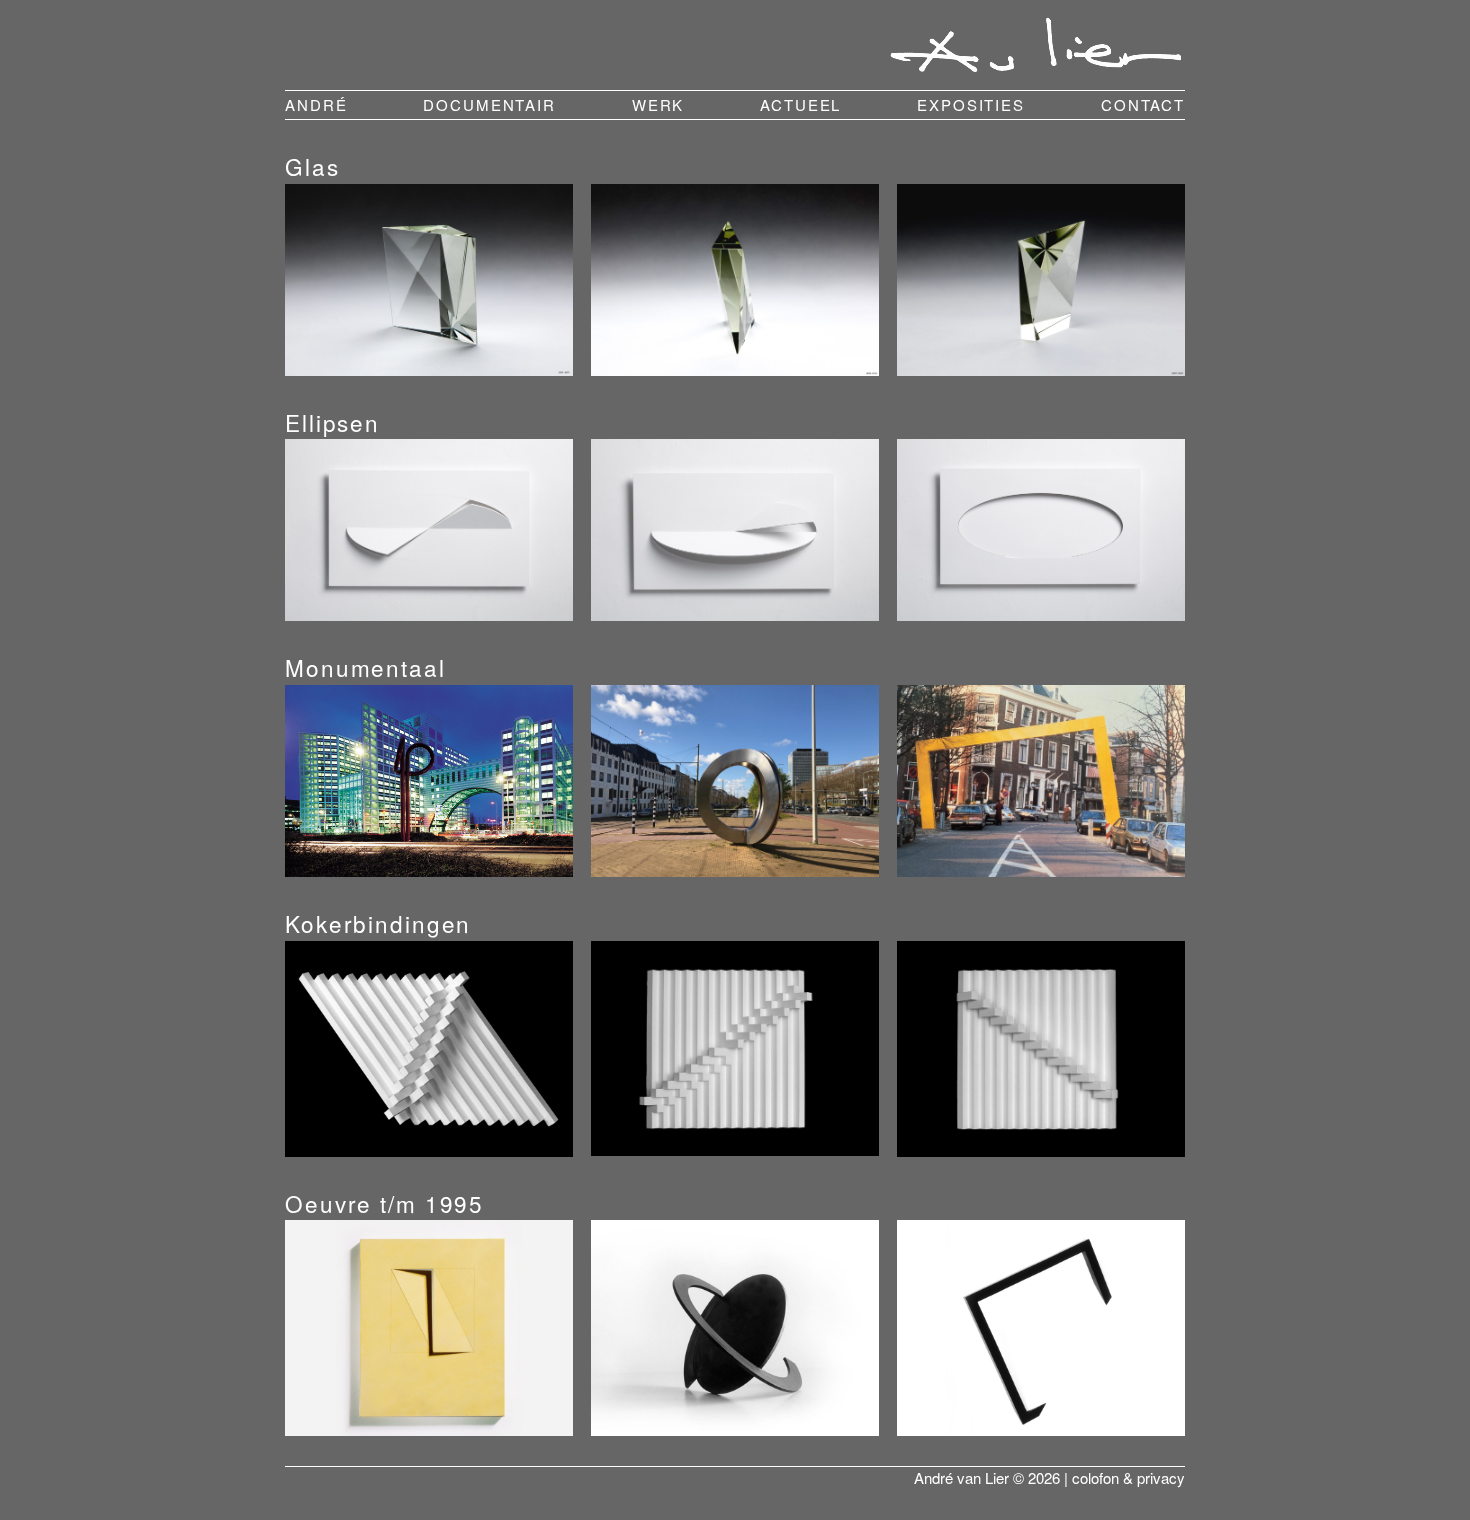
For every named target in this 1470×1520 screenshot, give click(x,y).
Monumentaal (365, 667)
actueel (800, 104)
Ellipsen (332, 422)
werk (658, 104)
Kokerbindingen (378, 923)
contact (1143, 104)
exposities (971, 104)
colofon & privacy (1128, 1477)
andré (316, 104)
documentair (489, 104)
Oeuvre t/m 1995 (384, 1203)
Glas (312, 166)
